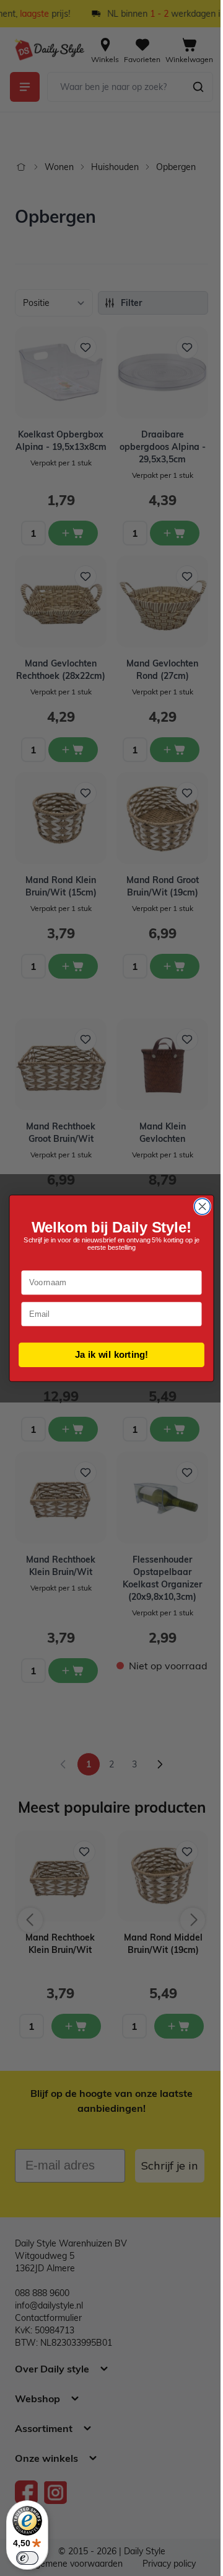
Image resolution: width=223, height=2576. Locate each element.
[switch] (27, 2558)
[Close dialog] (203, 1206)
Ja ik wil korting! (111, 1354)
